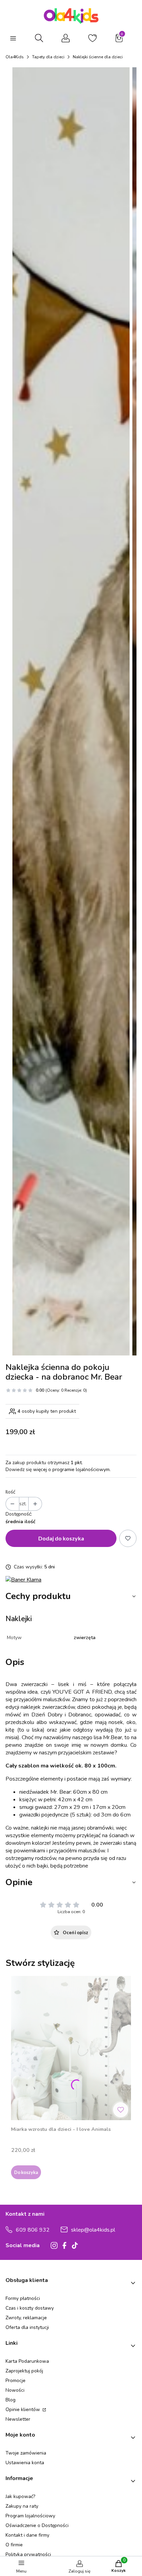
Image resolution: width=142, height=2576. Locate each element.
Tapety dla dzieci (48, 57)
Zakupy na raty (22, 2506)
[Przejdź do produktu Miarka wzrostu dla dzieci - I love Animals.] (71, 2048)
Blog (11, 2400)
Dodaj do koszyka (61, 1538)
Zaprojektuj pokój (24, 2371)
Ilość (10, 1492)
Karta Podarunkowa (27, 2361)
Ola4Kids (15, 57)
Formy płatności (23, 2298)
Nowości (15, 2390)
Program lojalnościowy (30, 2516)
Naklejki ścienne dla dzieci (98, 57)
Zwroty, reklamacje (26, 2318)
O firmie (14, 2545)
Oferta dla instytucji (27, 2327)
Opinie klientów (23, 2410)
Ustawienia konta (25, 2463)
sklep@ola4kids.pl (93, 2230)
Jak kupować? (20, 2496)
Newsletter (18, 2419)
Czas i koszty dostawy (30, 2308)
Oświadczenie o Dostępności (37, 2525)
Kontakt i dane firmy (27, 2535)
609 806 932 (33, 2230)
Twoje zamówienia (26, 2453)
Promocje (16, 2381)
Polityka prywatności (28, 2554)
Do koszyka (26, 2172)
